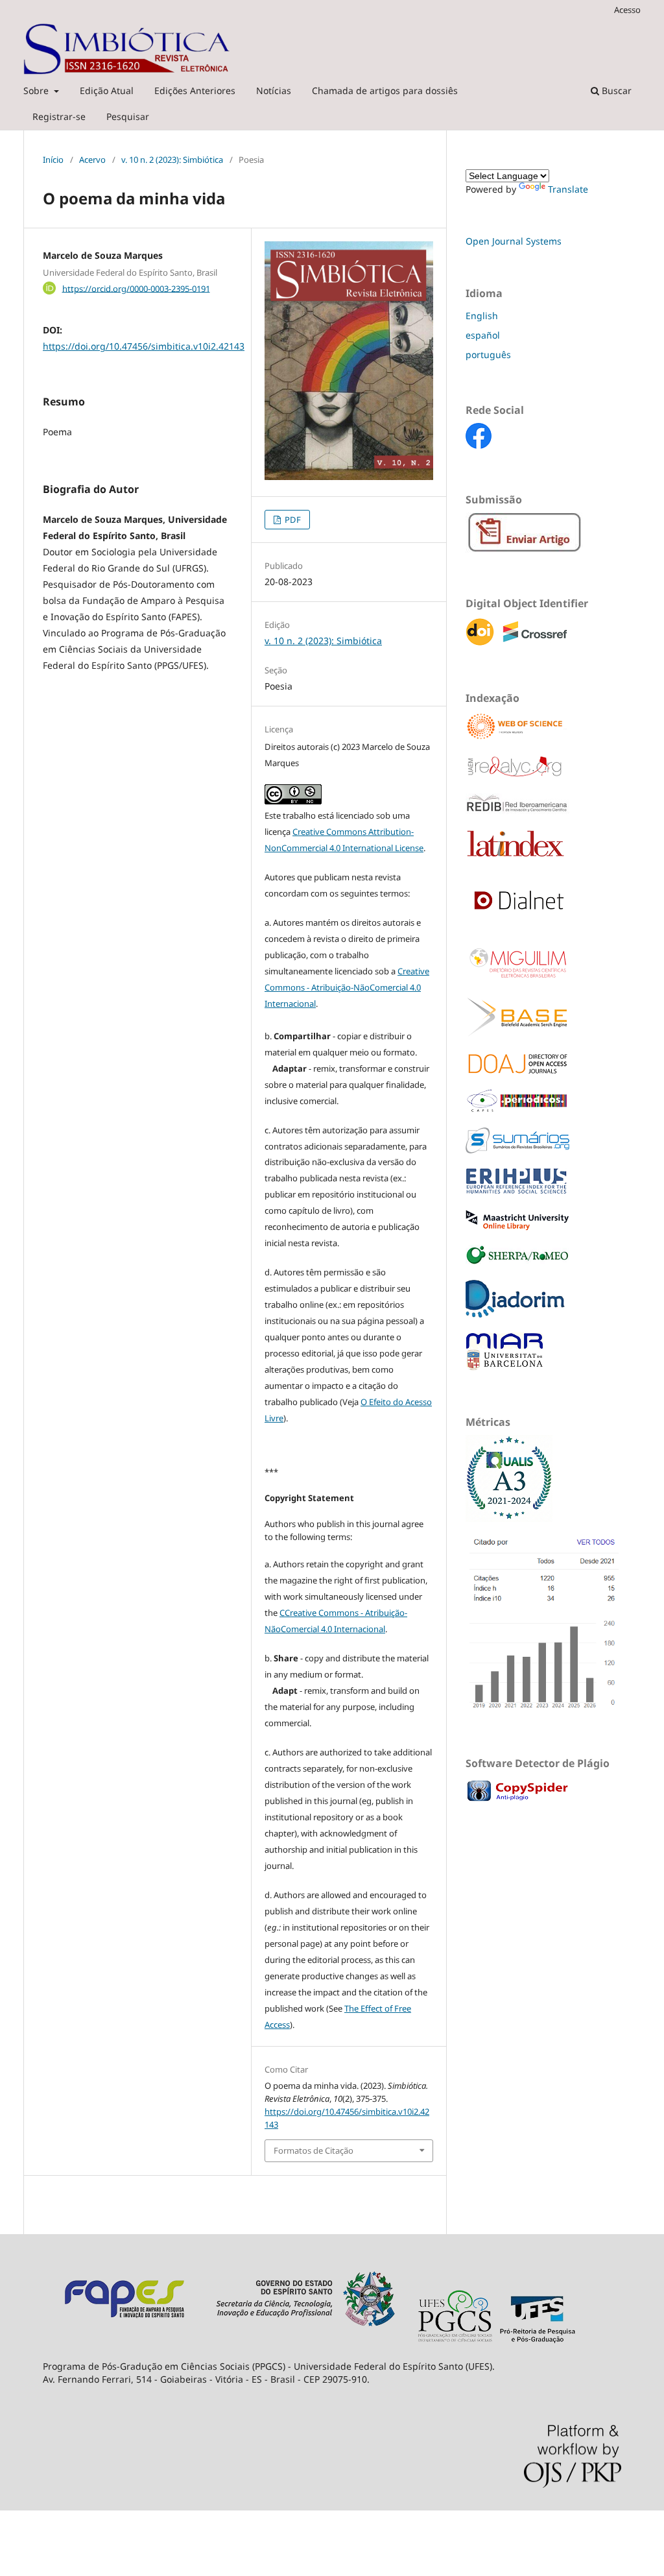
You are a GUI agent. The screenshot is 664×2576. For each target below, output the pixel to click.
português (488, 355)
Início (53, 160)
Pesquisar (128, 116)
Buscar (615, 90)
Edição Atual (107, 90)
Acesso (627, 10)
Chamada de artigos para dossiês (385, 90)
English (482, 316)
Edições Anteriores (195, 90)
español (483, 335)
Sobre (37, 90)
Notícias (274, 90)
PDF (292, 520)
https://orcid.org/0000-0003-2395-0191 (136, 288)
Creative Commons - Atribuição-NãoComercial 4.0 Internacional (347, 987)
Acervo (92, 160)
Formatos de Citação (314, 2150)
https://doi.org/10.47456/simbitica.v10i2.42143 (144, 346)
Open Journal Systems (514, 241)
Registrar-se (59, 116)
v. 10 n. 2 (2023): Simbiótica (172, 160)
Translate (568, 189)
